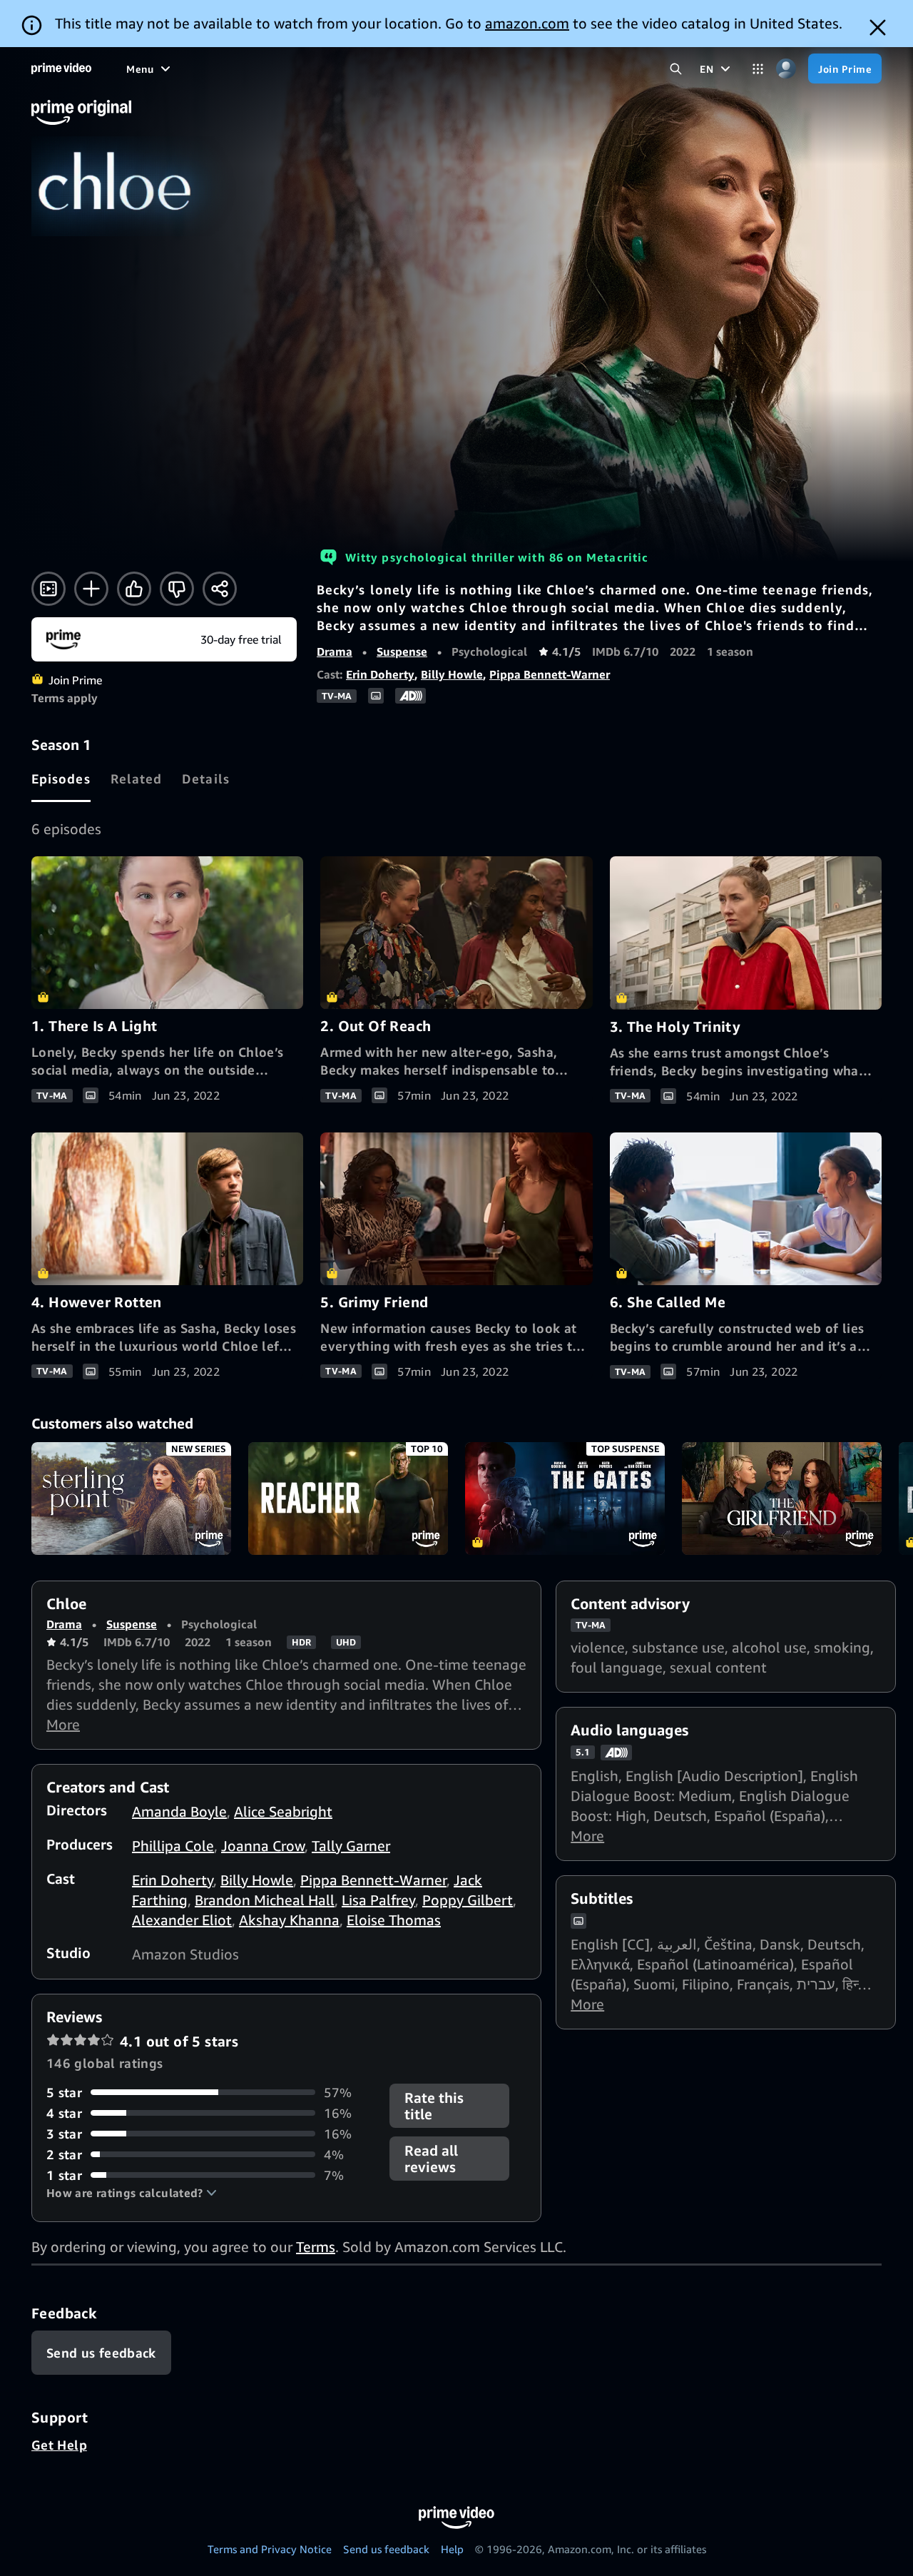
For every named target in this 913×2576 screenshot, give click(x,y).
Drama (335, 651)
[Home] (61, 69)
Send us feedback (386, 2549)
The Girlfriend (782, 1499)
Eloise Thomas (394, 1920)
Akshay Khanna (289, 1920)
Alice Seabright (283, 1811)
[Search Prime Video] (676, 69)
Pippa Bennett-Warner (550, 674)
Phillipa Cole (173, 1846)
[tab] (61, 779)
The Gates (565, 1499)
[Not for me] (177, 589)
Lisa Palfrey (378, 1900)
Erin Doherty (380, 674)
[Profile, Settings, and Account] (786, 69)
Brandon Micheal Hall (265, 1900)
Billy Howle (452, 674)
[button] (132, 2193)
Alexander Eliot (182, 1920)
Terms (316, 2247)
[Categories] (758, 69)
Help (452, 2549)
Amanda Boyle (179, 1811)
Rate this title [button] (434, 2106)
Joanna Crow (263, 1846)
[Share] (220, 589)
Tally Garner (351, 1846)
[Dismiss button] (878, 27)
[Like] (134, 589)
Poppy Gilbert (468, 1900)
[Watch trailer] (49, 589)
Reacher (348, 1499)
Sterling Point (131, 1499)
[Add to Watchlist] (91, 589)
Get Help (59, 2445)
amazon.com (527, 23)
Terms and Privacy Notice (270, 2549)
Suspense (402, 651)
